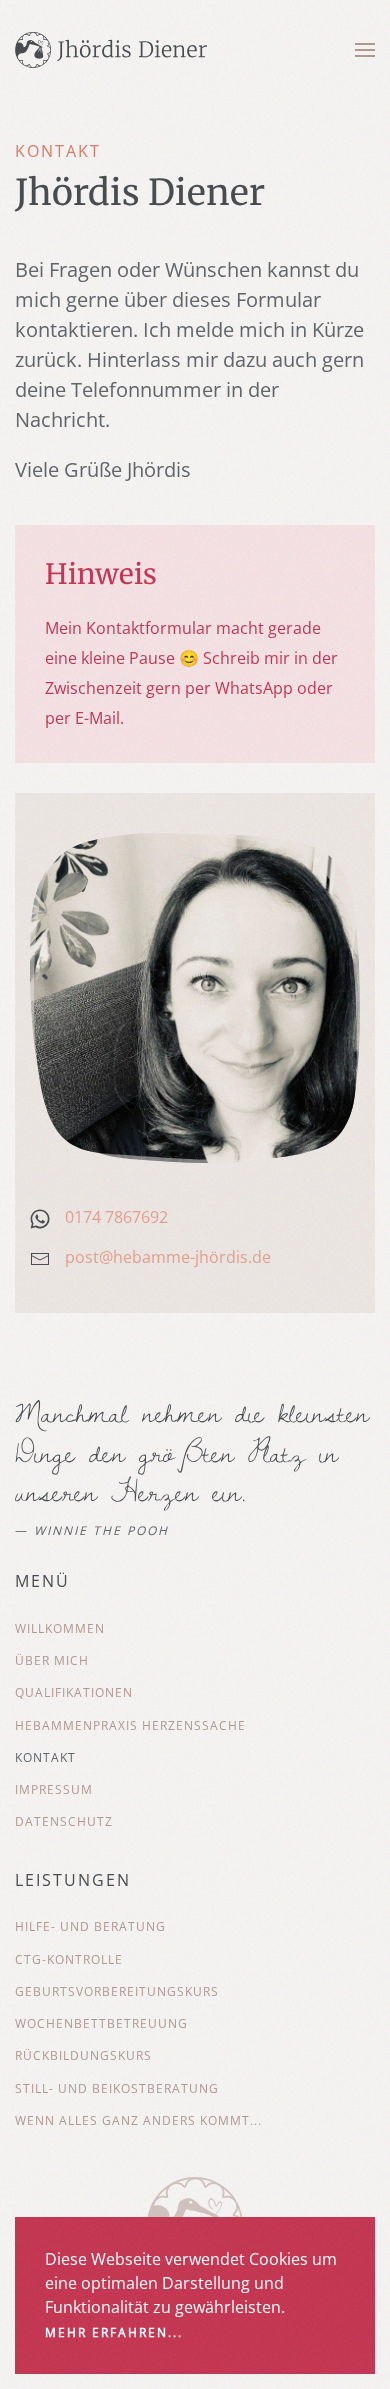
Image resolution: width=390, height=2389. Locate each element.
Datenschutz (64, 1821)
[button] (365, 50)
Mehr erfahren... (114, 2332)
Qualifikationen (74, 1692)
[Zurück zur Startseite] (111, 50)
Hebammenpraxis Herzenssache (130, 1725)
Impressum (54, 1789)
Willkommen (60, 1628)
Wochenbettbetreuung (101, 2023)
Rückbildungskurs (83, 2055)
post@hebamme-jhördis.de (168, 1257)
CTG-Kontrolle (69, 1959)
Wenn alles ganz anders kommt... (138, 2120)
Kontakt (45, 1757)
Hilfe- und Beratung (90, 1926)
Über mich (52, 1660)
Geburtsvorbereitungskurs (117, 1991)
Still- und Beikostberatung (117, 2088)
